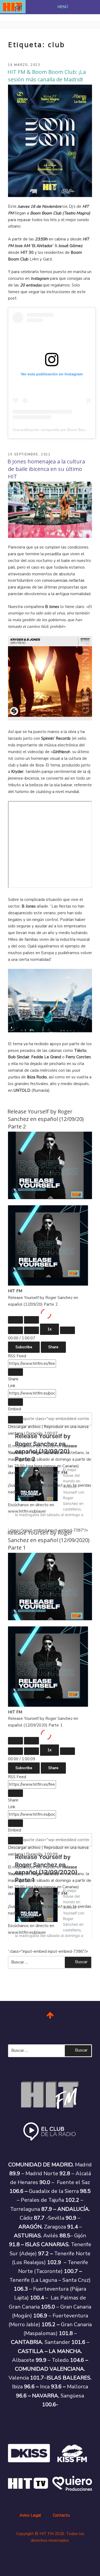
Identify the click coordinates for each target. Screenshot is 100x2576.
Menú (63, 7)
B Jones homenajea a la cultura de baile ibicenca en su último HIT (46, 469)
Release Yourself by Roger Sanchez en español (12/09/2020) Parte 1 (49, 1540)
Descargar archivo (24, 1427)
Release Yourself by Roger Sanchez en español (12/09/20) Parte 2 (46, 1119)
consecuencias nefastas (63, 580)
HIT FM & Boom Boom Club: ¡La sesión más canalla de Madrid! (47, 76)
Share (53, 1347)
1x (49, 1329)
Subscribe (24, 1347)
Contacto (61, 2515)
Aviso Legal (30, 2515)
